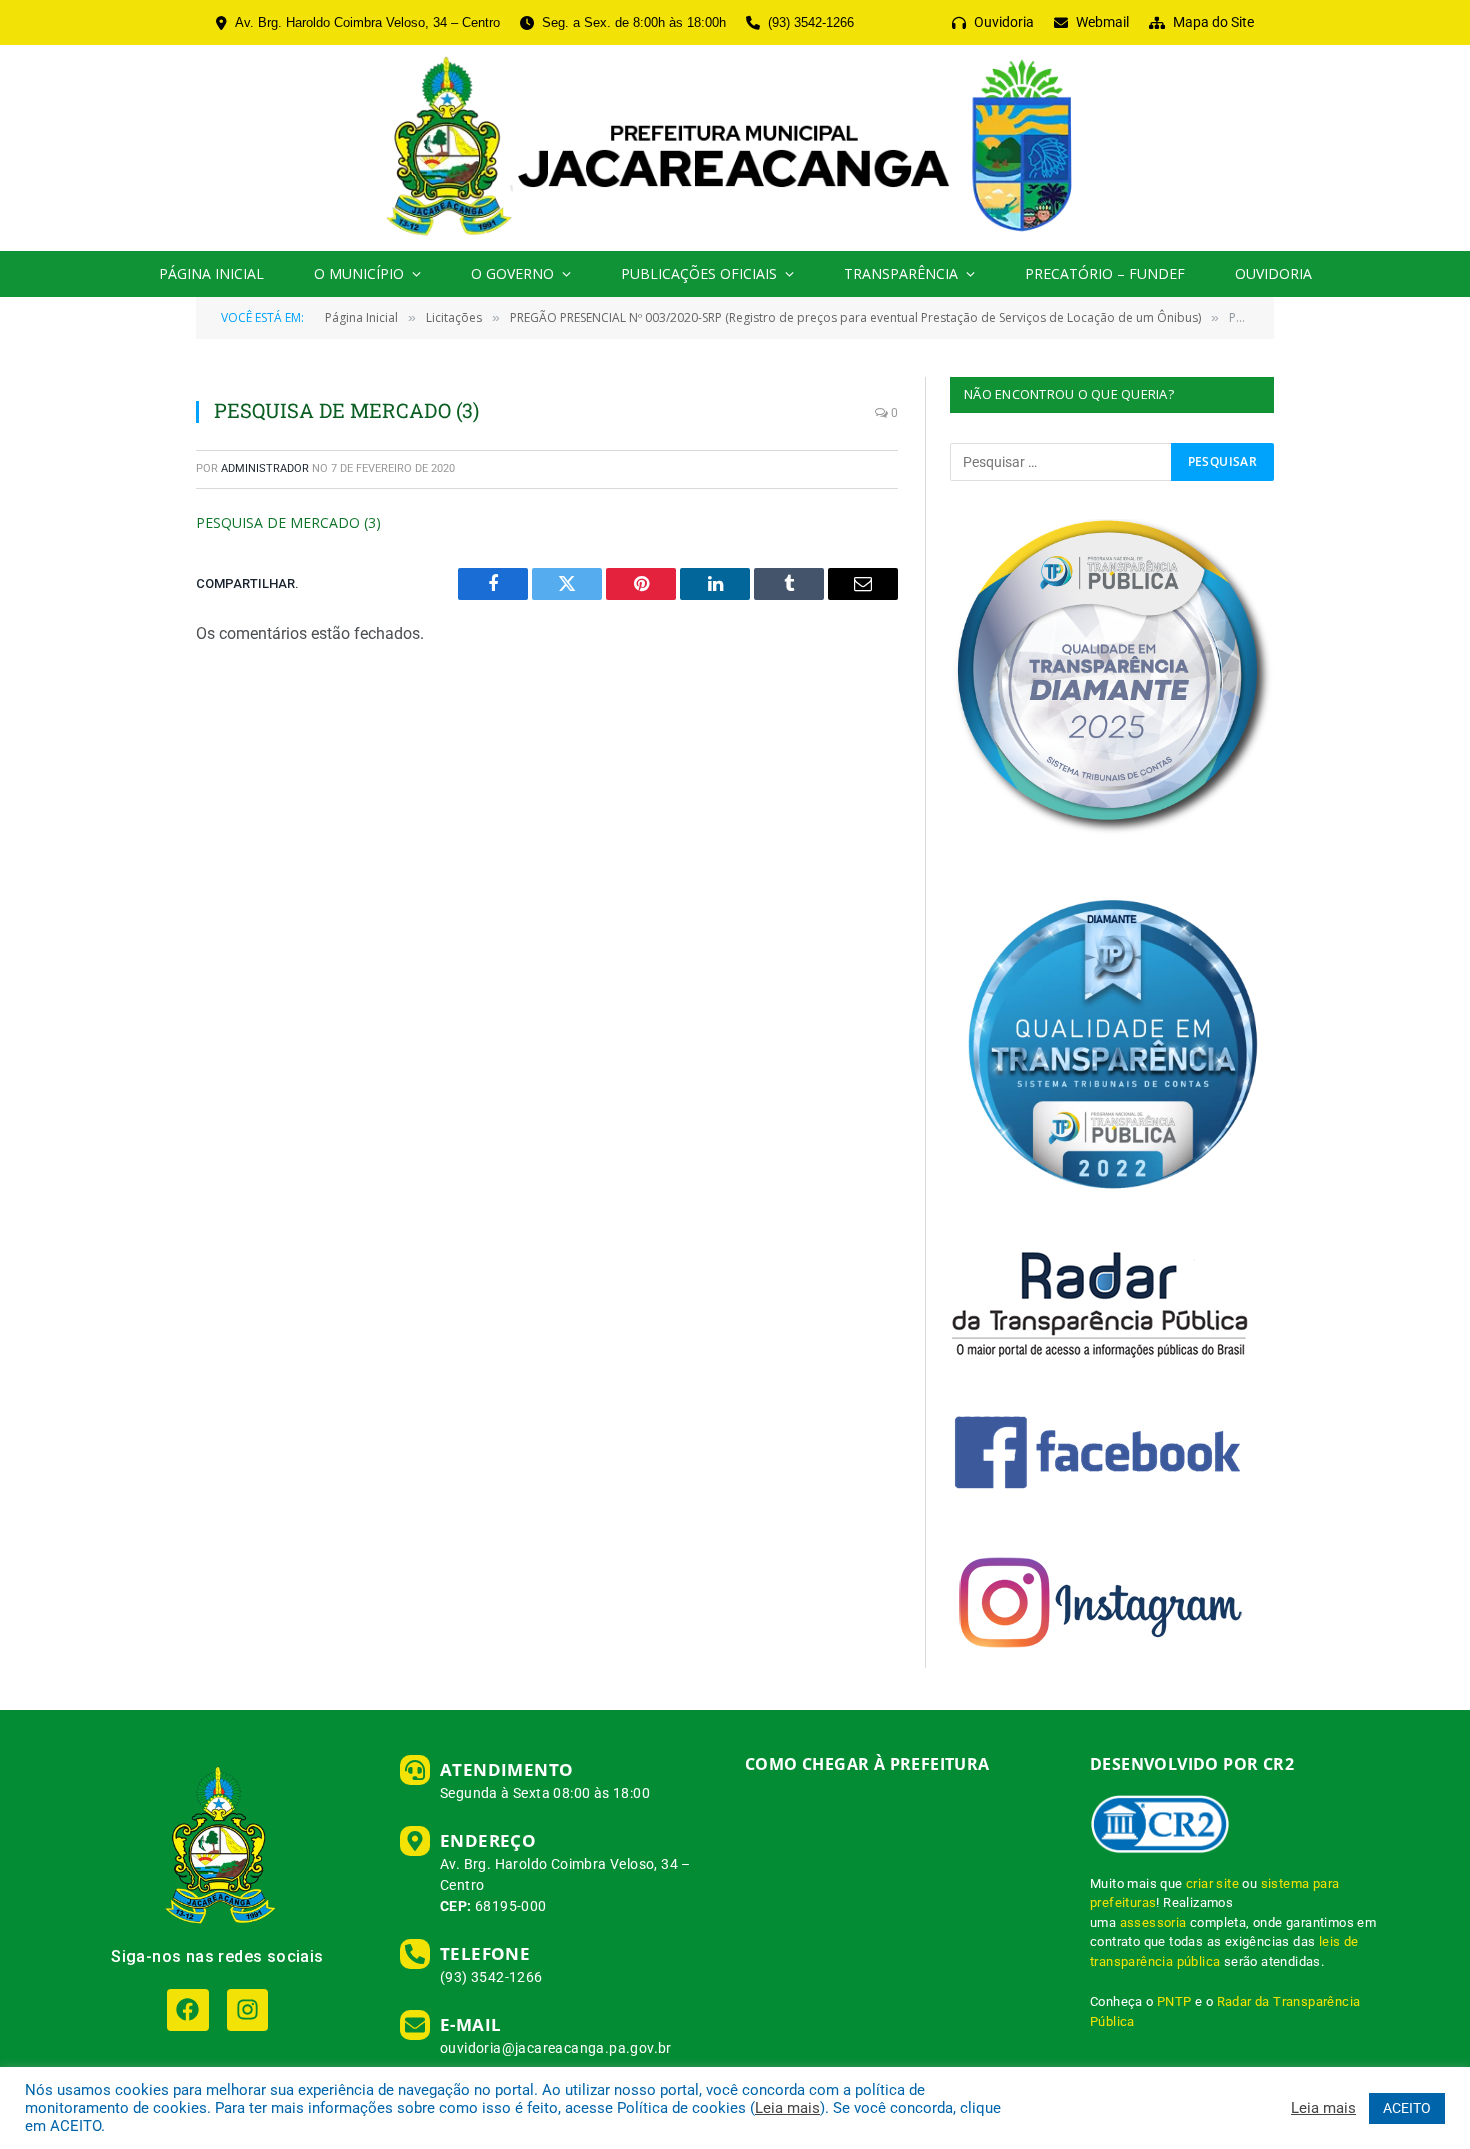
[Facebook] (187, 2009)
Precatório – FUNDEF (1105, 273)
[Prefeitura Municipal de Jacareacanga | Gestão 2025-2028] (734, 148)
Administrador (265, 468)
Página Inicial (211, 273)
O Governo (512, 273)
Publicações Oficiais (699, 273)
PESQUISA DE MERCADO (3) (288, 522)
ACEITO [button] (1407, 2108)
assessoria (1153, 1922)
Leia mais (787, 2108)
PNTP (1174, 2001)
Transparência (901, 273)
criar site (1212, 1883)
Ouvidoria (1273, 273)
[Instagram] (247, 2009)
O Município (359, 273)
